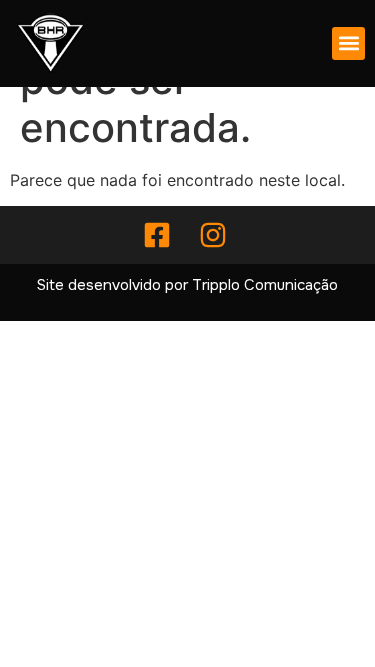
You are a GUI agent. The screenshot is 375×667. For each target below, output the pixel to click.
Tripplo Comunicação (265, 285)
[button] (348, 43)
